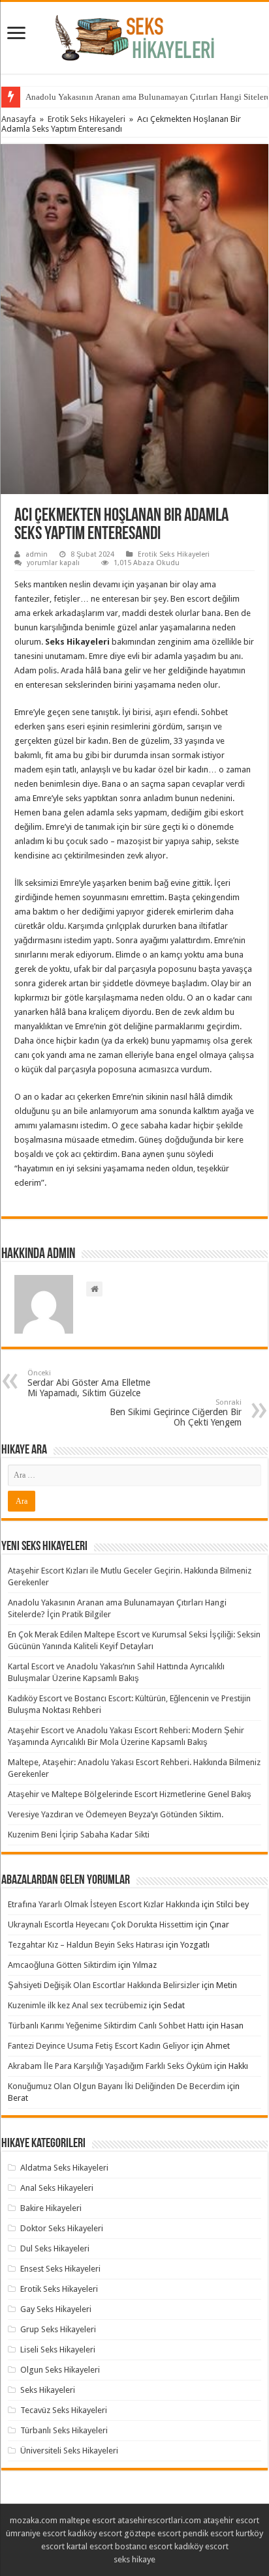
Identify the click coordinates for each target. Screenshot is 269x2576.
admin (37, 554)
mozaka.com (34, 2520)
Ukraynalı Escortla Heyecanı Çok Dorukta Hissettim (101, 1925)
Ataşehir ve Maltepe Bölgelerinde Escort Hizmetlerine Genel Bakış (130, 1794)
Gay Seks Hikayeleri (56, 2309)
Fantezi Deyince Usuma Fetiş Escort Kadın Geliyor (99, 2046)
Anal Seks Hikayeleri (57, 2188)
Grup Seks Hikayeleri (58, 2329)
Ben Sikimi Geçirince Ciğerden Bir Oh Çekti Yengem (176, 1413)
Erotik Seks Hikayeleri (87, 119)
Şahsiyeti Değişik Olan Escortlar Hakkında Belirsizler (104, 1985)
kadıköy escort (95, 2533)
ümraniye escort (36, 2533)
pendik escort (208, 2533)
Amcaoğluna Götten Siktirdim (62, 1965)
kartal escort (90, 2546)
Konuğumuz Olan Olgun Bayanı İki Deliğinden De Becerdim (117, 2086)
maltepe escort (87, 2520)
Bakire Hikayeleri (51, 2208)
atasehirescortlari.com (159, 2520)
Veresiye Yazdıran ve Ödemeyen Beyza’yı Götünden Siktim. (116, 1814)
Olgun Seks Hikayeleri (60, 2370)
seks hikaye (134, 2559)
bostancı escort (144, 2546)
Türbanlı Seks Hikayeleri (64, 2430)
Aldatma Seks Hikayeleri (64, 2168)
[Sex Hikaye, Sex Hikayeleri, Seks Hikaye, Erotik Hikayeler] (135, 35)
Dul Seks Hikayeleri (55, 2248)
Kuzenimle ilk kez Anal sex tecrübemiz (77, 2005)
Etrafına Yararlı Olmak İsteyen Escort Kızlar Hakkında (104, 1904)
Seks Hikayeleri (48, 2390)
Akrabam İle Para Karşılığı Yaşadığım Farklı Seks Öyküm (110, 2066)
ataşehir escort (231, 2520)
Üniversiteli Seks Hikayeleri (69, 2451)
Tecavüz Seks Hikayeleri (64, 2410)
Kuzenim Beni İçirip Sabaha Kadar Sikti (79, 1835)
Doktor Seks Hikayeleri (62, 2228)
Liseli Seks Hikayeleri (58, 2349)
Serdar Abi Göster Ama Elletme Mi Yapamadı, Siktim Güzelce (89, 1383)
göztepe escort (152, 2533)
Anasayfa (19, 119)
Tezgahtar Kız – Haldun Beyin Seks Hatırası (86, 1945)
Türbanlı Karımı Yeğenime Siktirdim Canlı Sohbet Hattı (106, 2026)
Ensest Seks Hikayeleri (60, 2269)
